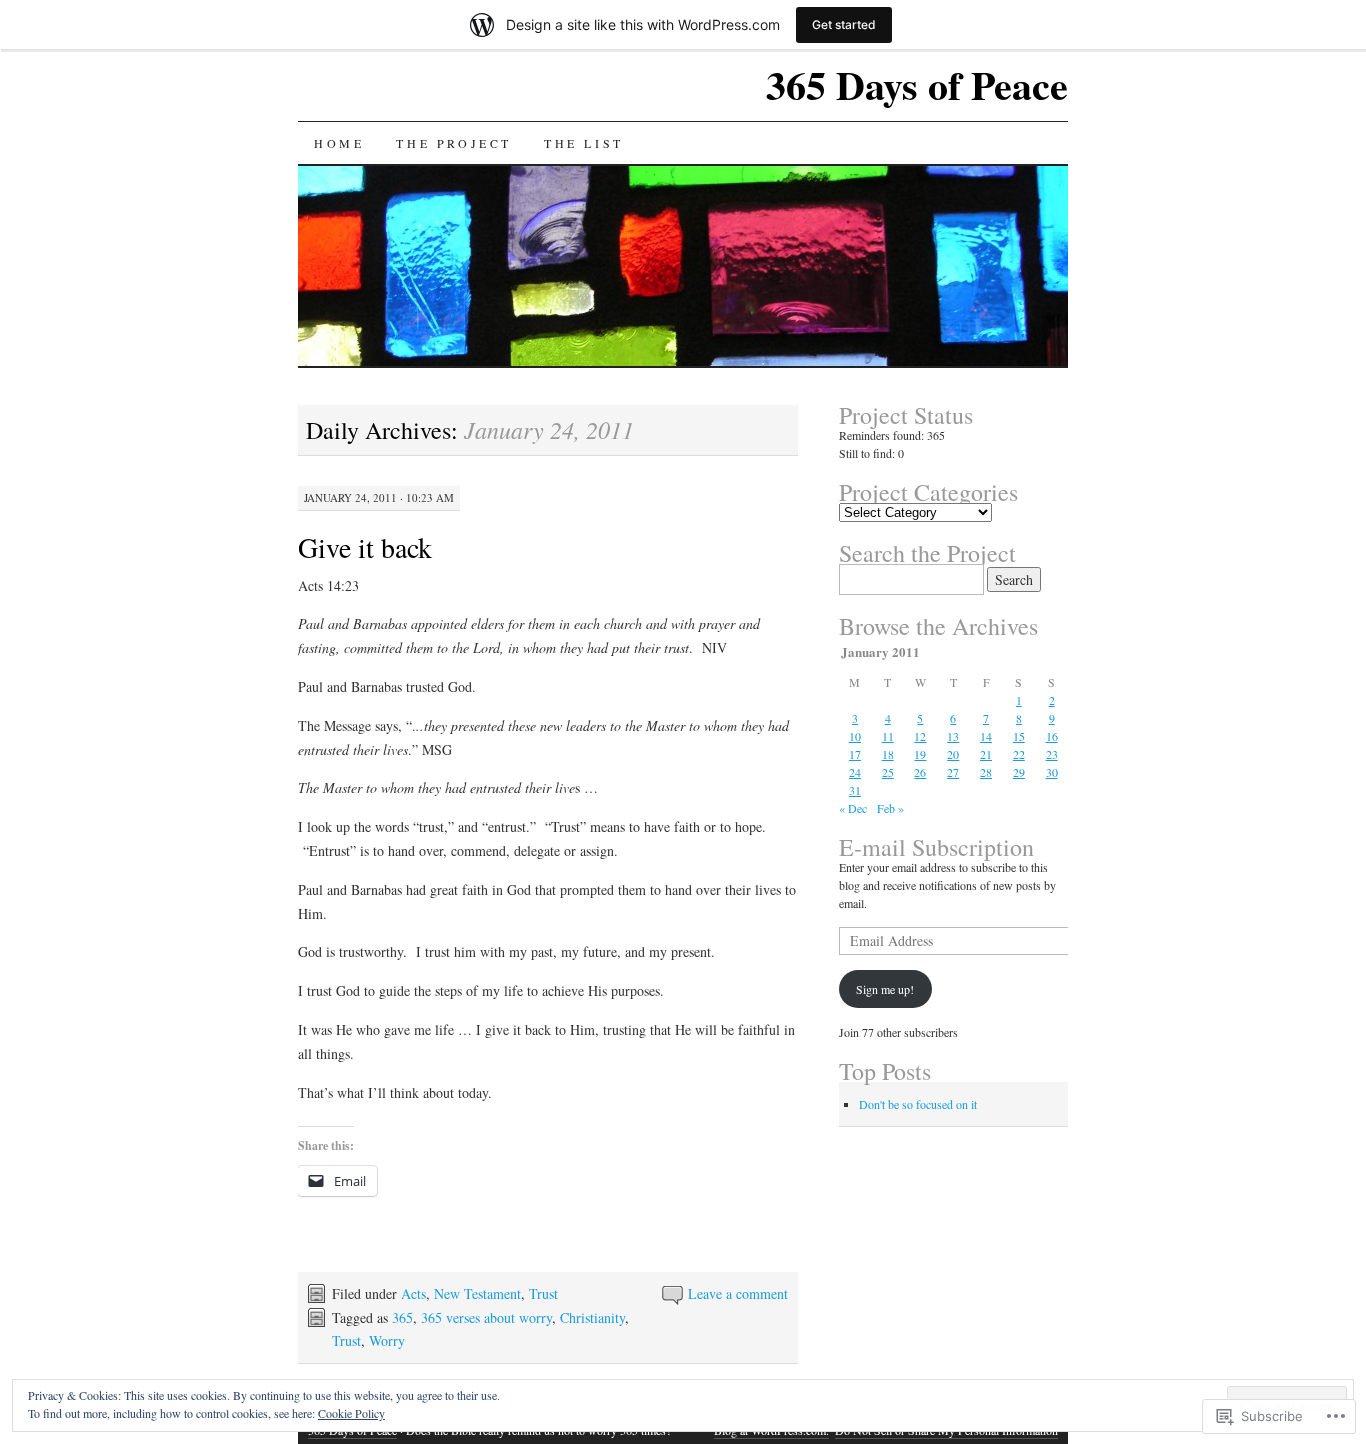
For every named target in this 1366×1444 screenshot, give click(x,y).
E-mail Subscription (936, 847)
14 (986, 736)
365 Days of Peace (917, 84)
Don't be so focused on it (918, 1104)
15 (1019, 736)
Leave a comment (738, 1293)
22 (1019, 754)
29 (1019, 772)
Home (339, 143)
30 (1052, 772)
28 (986, 772)
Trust (543, 1293)
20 (953, 754)
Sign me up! (885, 989)
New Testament (477, 1293)
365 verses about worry (486, 1317)
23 (1052, 754)
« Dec (853, 808)
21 (986, 754)
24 (855, 772)
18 (888, 754)
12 (920, 736)
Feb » (890, 808)
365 (402, 1317)
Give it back (365, 547)
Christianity (592, 1317)
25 (888, 772)
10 (855, 736)
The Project (454, 143)
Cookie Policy (351, 1413)
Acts (413, 1293)
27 (953, 772)
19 (920, 754)
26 (920, 772)
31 (855, 790)
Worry (387, 1340)
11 (888, 736)
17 (855, 754)
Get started (844, 24)
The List (584, 143)
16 (1052, 736)
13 (953, 736)
